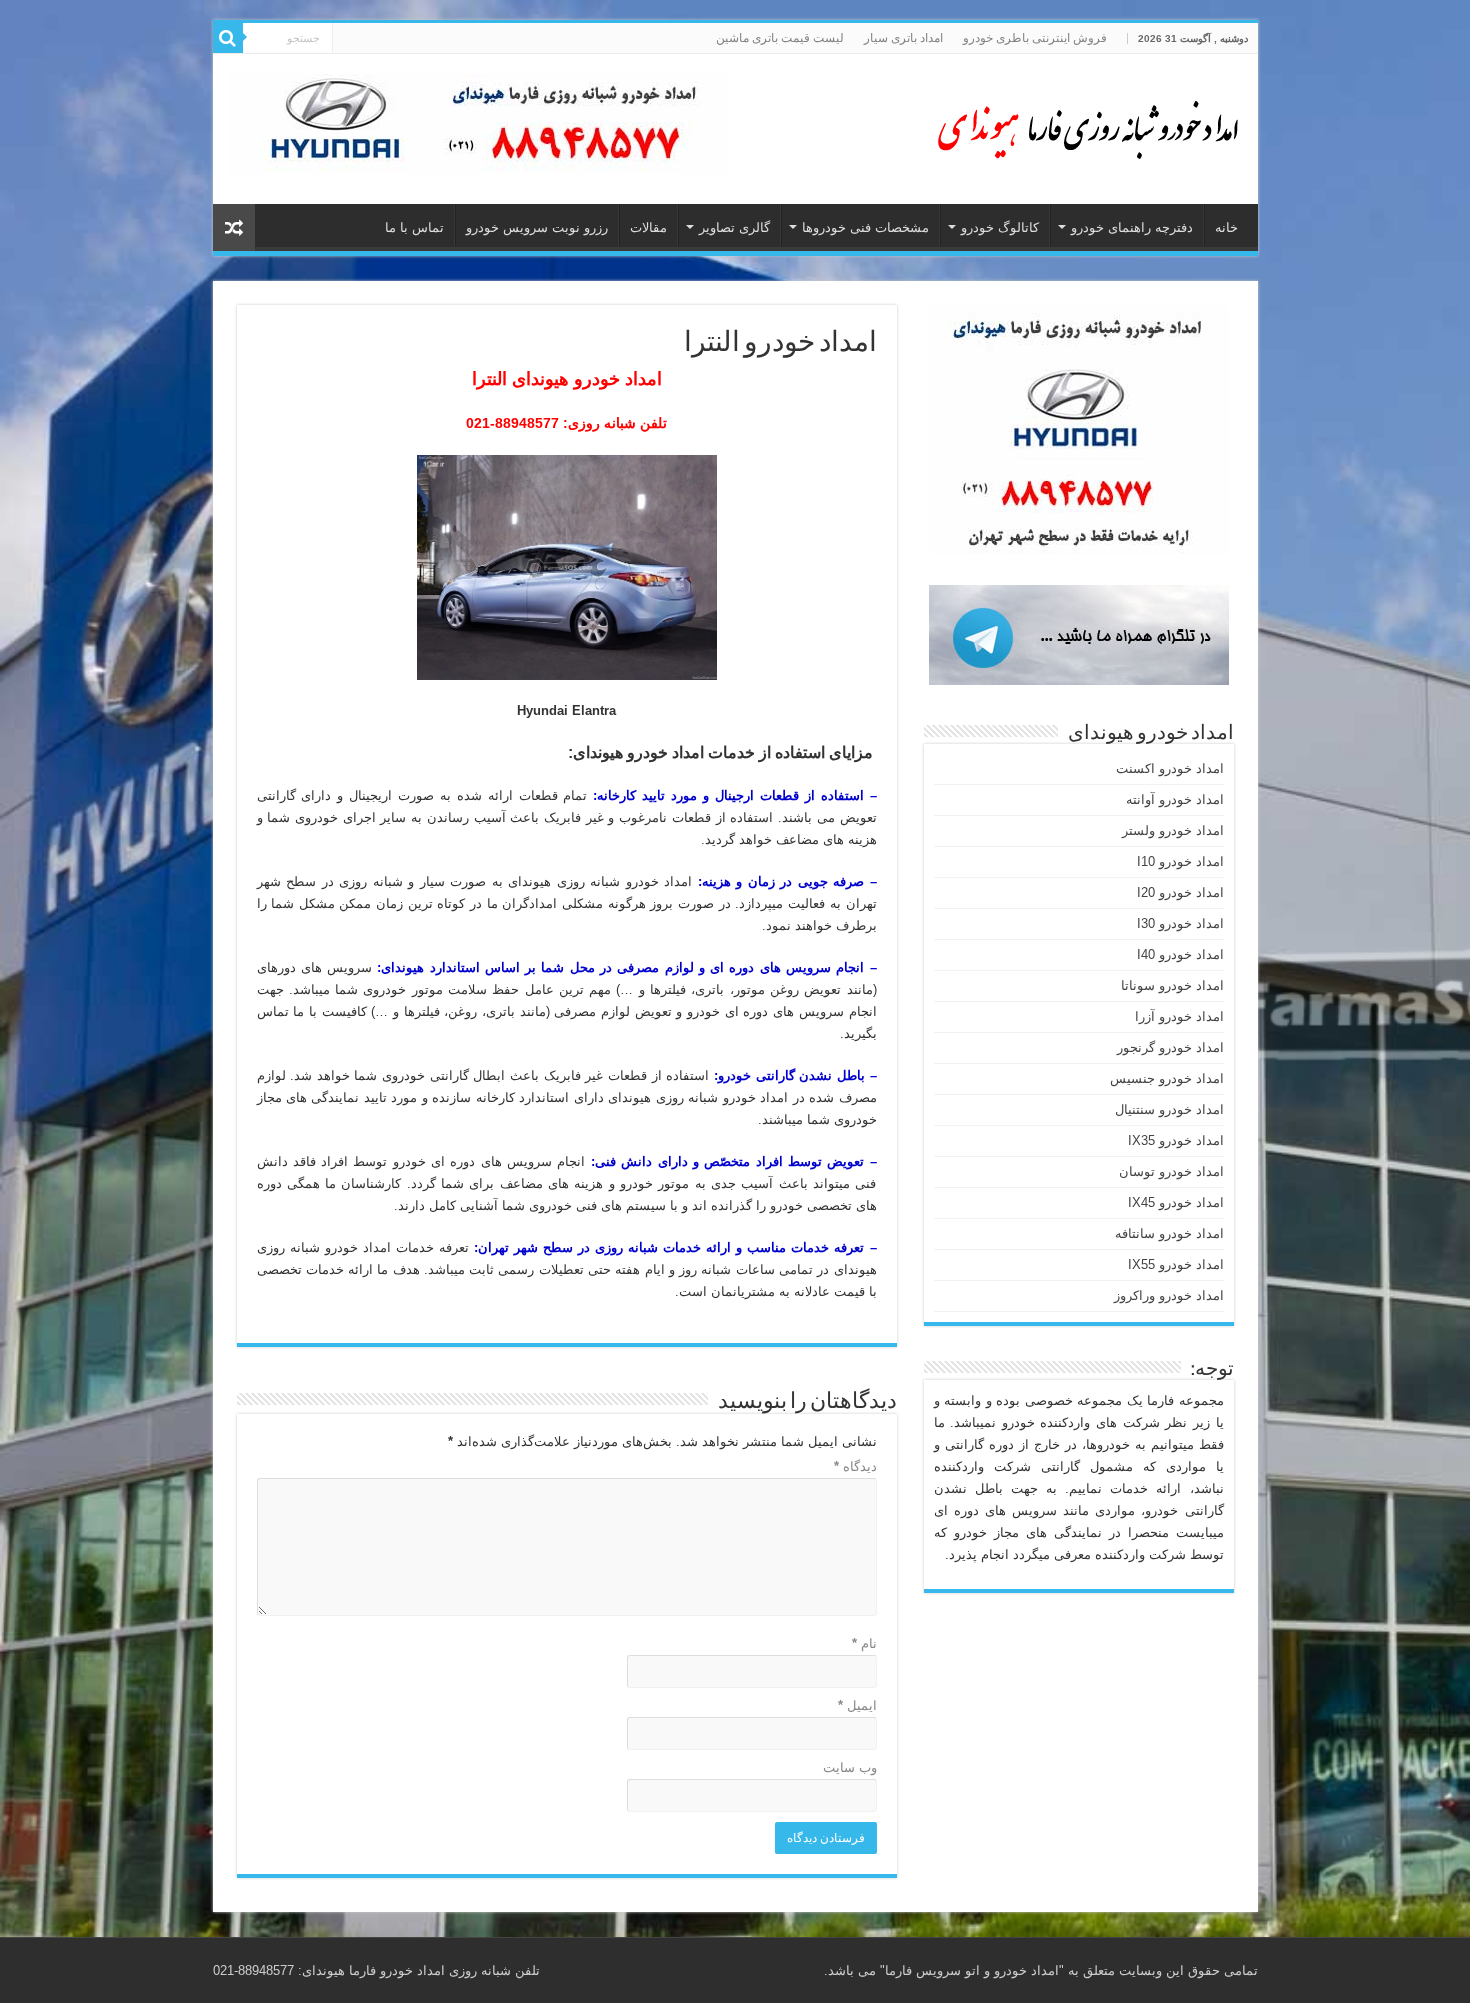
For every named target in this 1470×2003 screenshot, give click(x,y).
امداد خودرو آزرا (1179, 1016)
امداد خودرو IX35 (1176, 1140)
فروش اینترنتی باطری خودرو (1035, 38)
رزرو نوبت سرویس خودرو (537, 227)
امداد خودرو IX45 (1176, 1202)
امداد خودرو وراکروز (1169, 1295)
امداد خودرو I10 (1180, 861)
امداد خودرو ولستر (1173, 830)
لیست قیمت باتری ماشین (780, 38)
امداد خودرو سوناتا (1172, 985)
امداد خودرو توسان (1171, 1171)
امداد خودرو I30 (1180, 923)
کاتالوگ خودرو (1000, 227)
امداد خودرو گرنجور (1170, 1047)
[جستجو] (228, 38)
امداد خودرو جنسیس (1167, 1078)
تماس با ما (414, 227)
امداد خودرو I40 (1180, 954)
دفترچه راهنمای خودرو (1132, 227)
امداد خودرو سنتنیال (1169, 1109)
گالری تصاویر (734, 227)
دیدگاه (855, 1466)
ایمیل (857, 1705)
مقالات (648, 227)
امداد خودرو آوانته (1175, 799)
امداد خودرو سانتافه (1169, 1233)
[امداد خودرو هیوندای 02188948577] (1083, 125)
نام (864, 1643)
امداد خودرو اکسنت (1170, 768)
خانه (1226, 227)
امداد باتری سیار (903, 38)
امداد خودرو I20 (1180, 892)
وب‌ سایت (850, 1767)
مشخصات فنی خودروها (865, 227)
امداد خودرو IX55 (1176, 1264)
